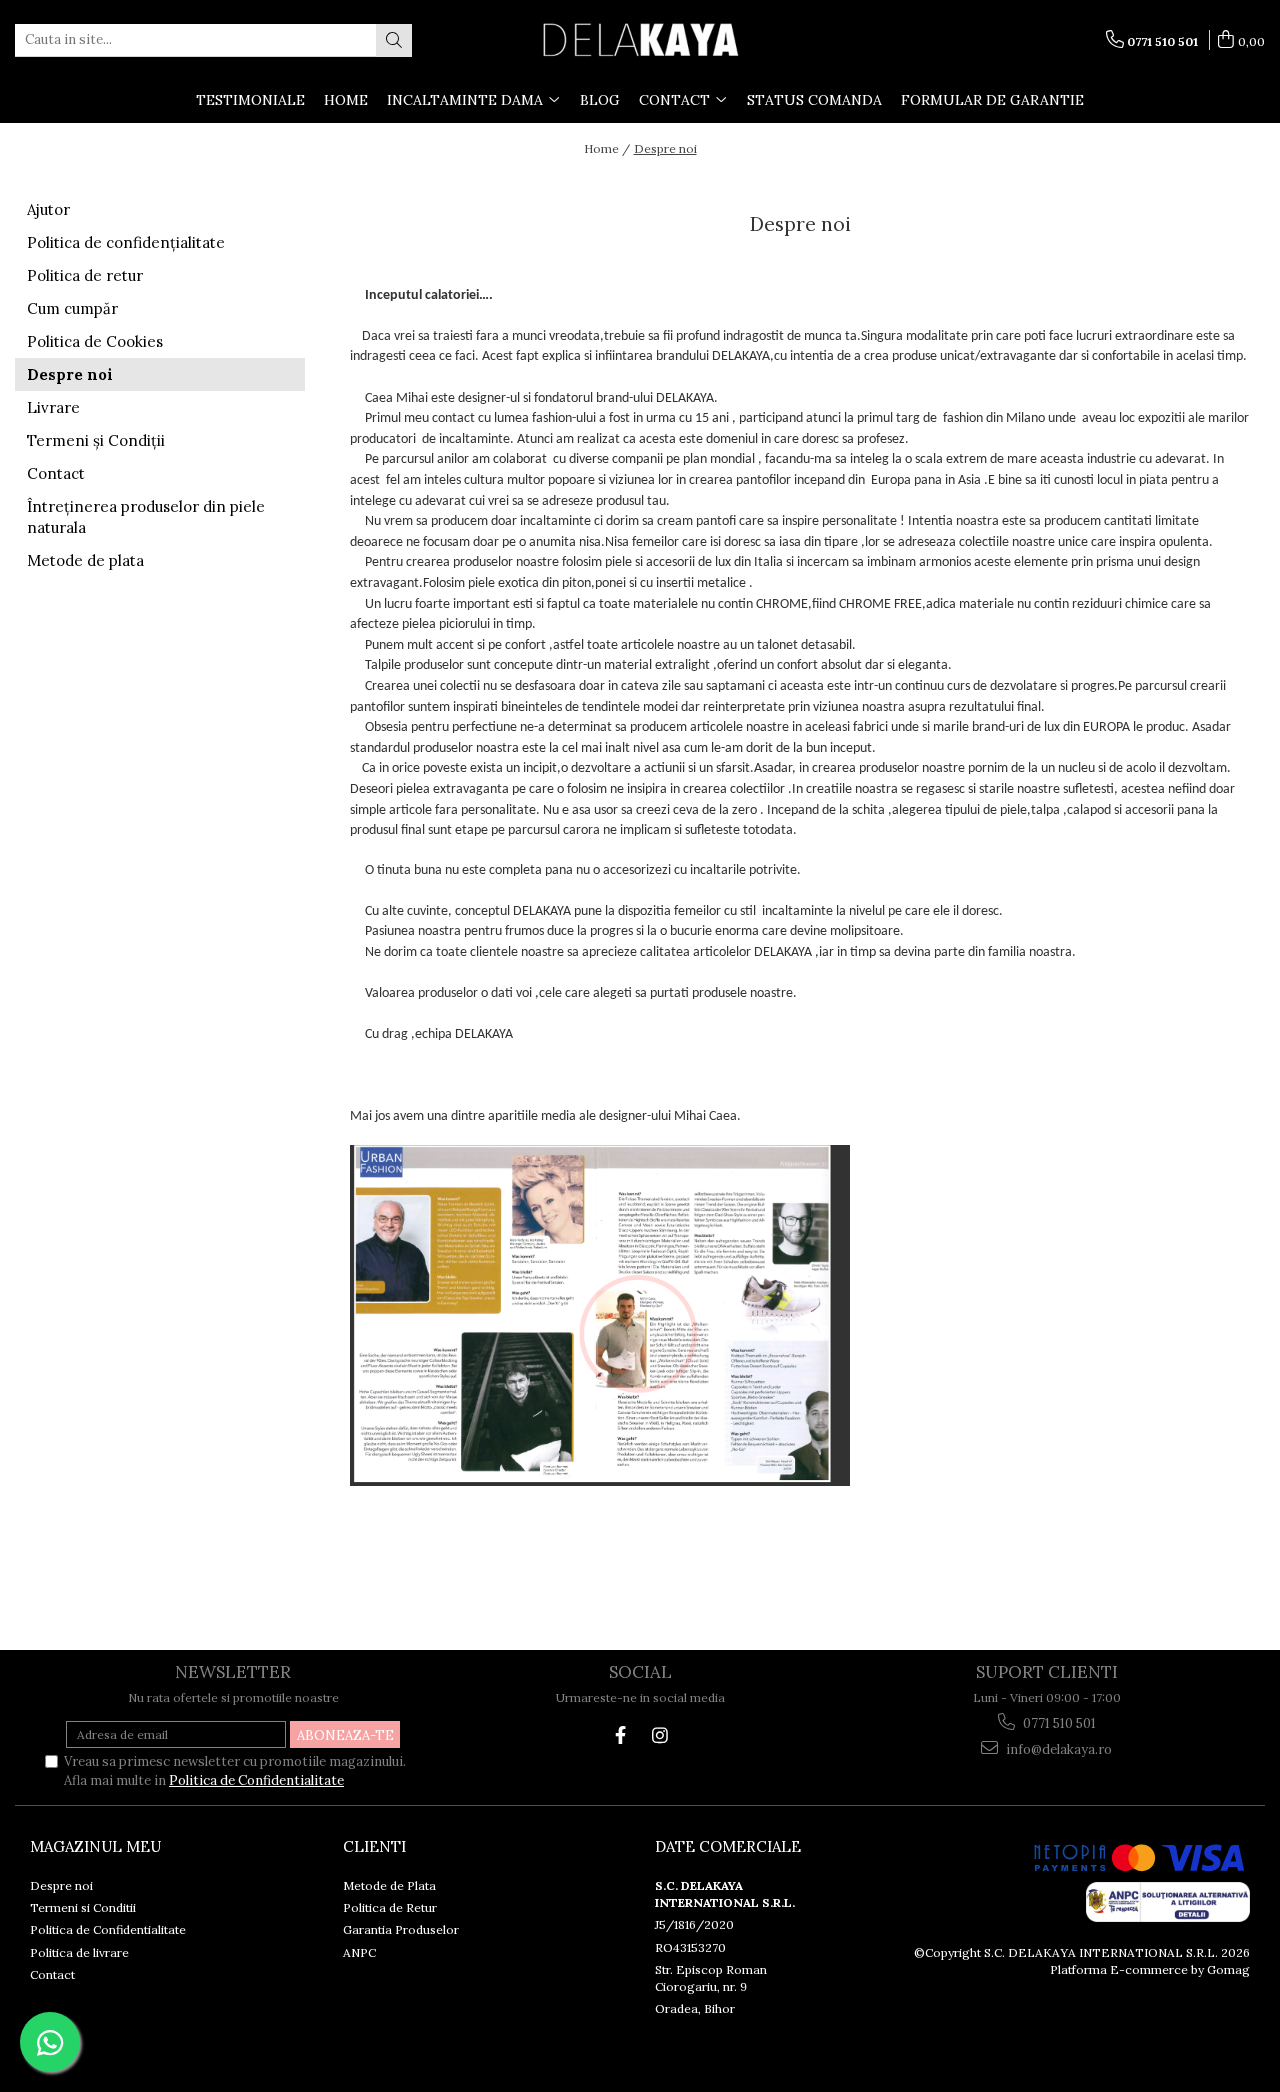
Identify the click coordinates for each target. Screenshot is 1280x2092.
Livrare (53, 407)
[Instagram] (659, 1735)
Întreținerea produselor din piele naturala (146, 517)
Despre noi (665, 148)
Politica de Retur (390, 1907)
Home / (607, 148)
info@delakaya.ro (1057, 1749)
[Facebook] (620, 1735)
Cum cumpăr (72, 308)
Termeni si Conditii (83, 1907)
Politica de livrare (79, 1952)
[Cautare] (394, 40)
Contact (56, 473)
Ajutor (48, 209)
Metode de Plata (389, 1885)
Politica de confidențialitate (126, 242)
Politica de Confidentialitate (256, 1780)
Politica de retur (85, 275)
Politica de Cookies (95, 341)
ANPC (359, 1952)
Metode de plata (85, 560)
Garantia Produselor (401, 1929)
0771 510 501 (1058, 1723)
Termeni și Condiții (96, 440)
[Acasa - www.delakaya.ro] (640, 40)
